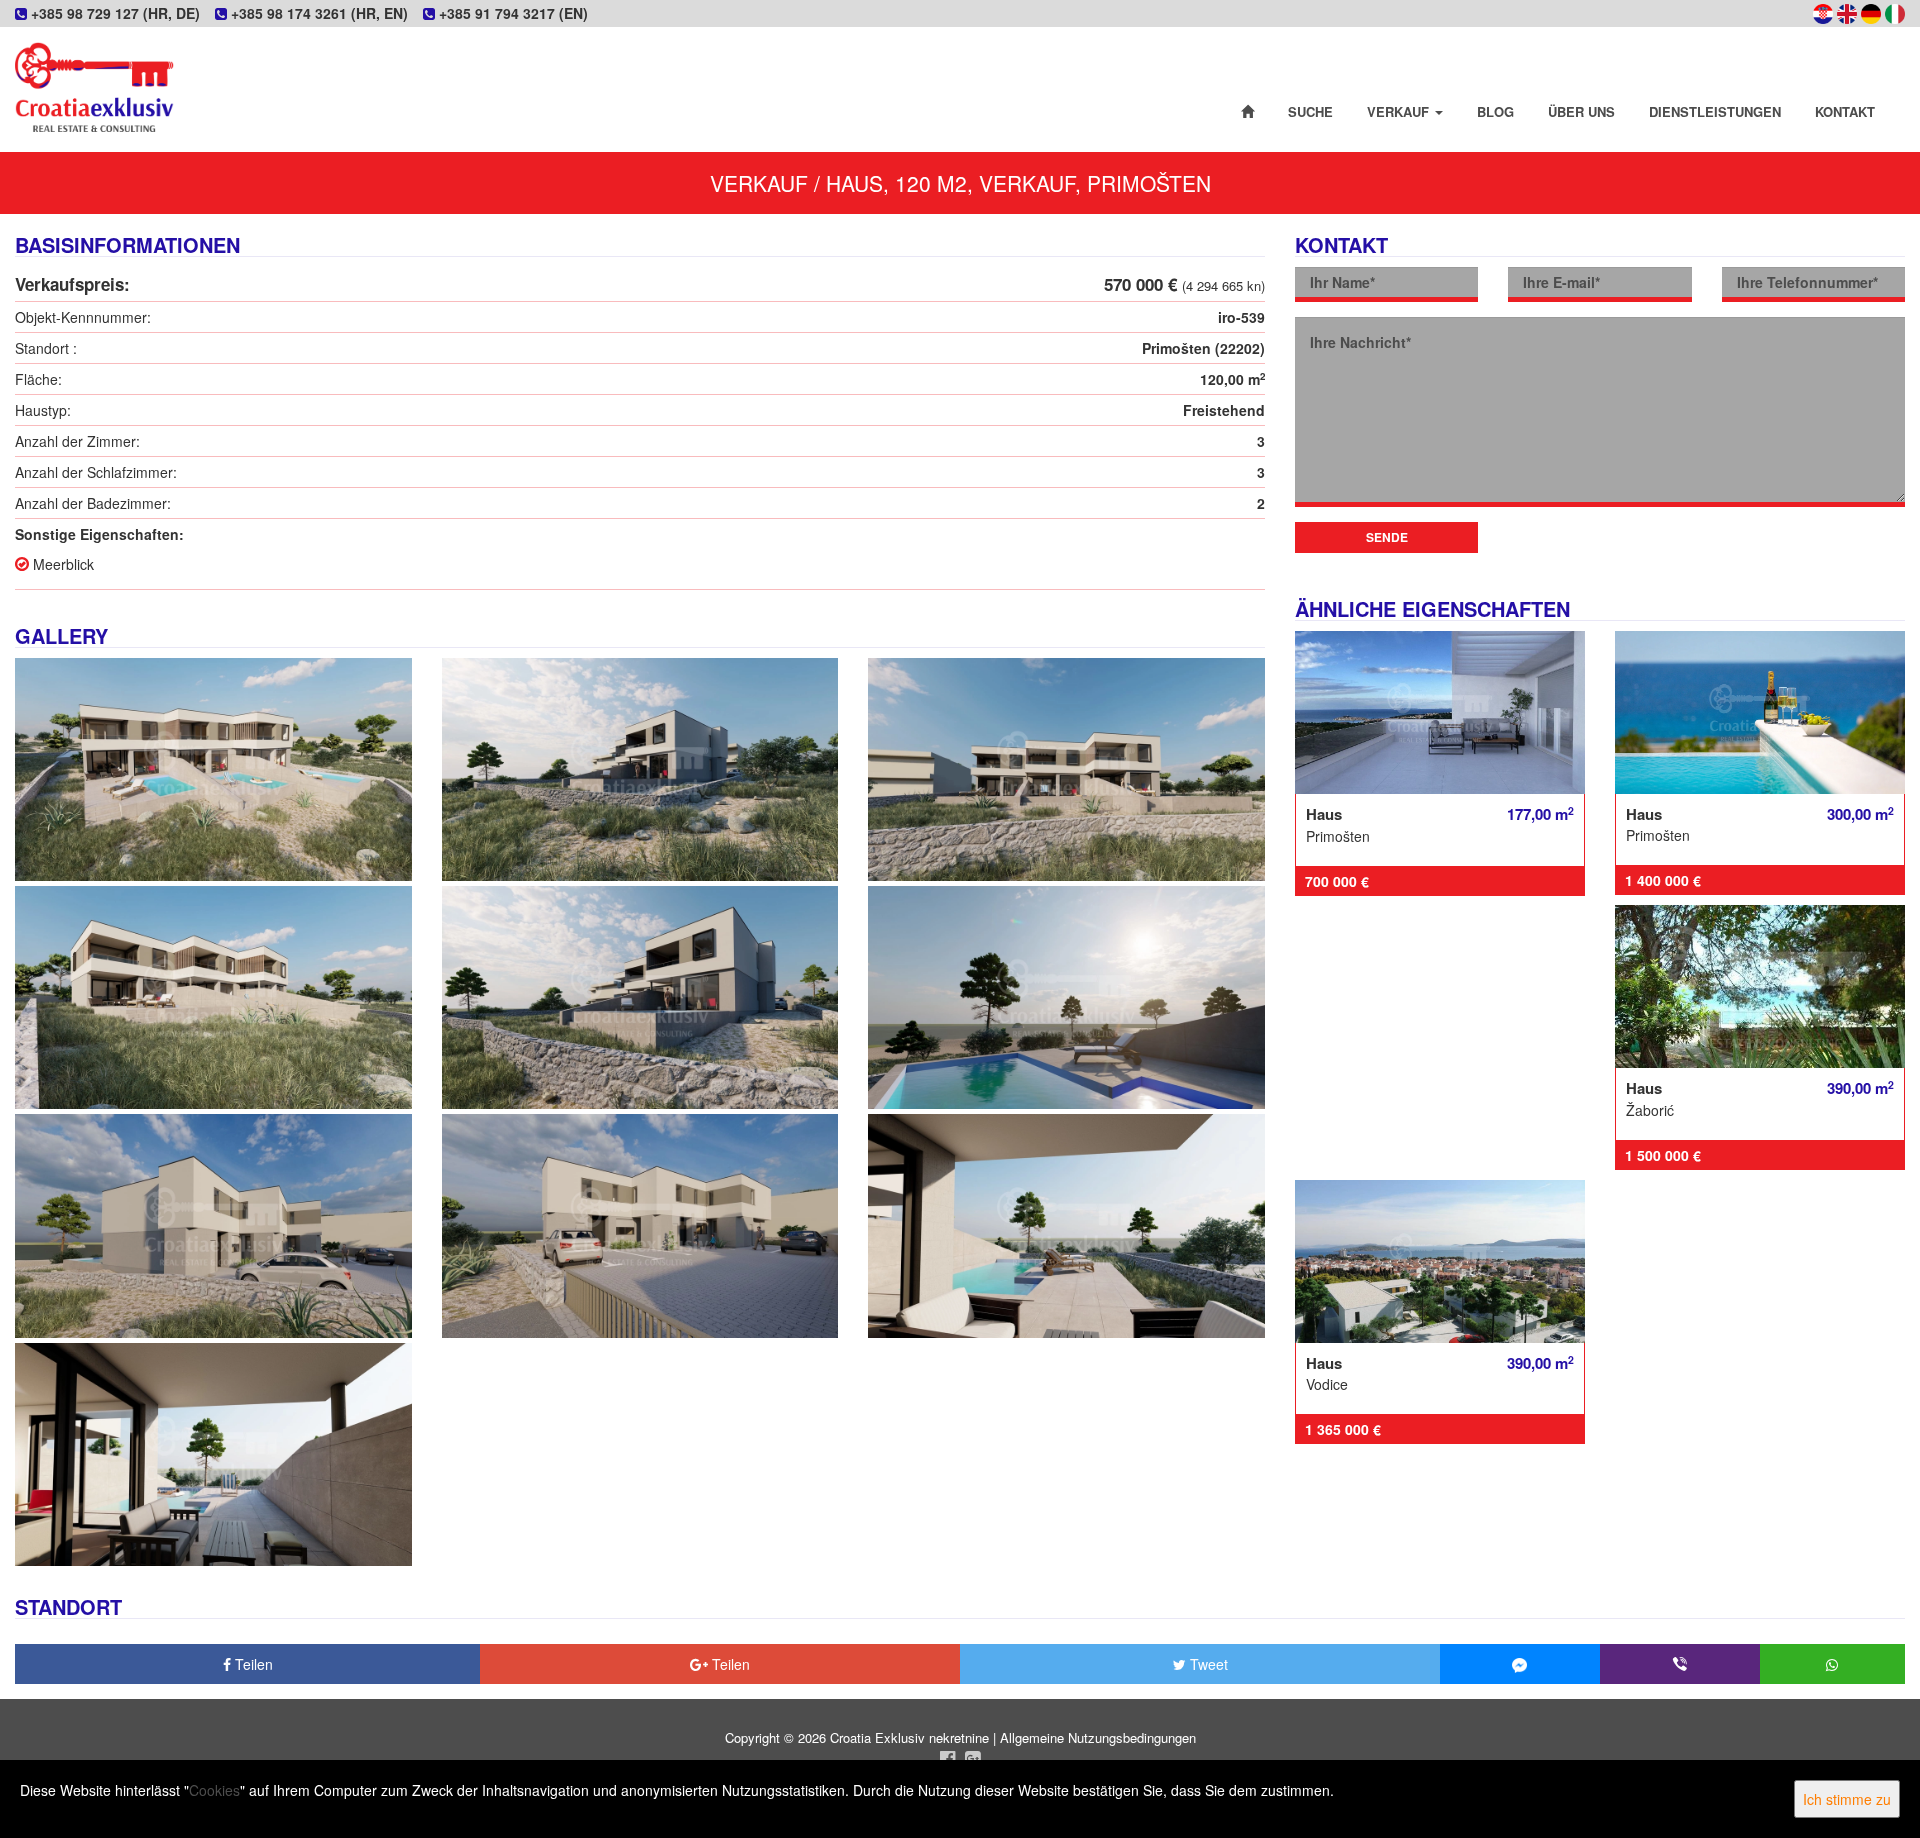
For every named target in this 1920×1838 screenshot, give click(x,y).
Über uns (1581, 111)
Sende (1387, 537)
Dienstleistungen (1715, 111)
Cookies (214, 1790)
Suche (1310, 111)
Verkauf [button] (1400, 111)
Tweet (1207, 1664)
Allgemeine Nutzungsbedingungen (1098, 1737)
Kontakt (1845, 111)
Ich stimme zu (1847, 1799)
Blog (1495, 111)
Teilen (252, 1664)
